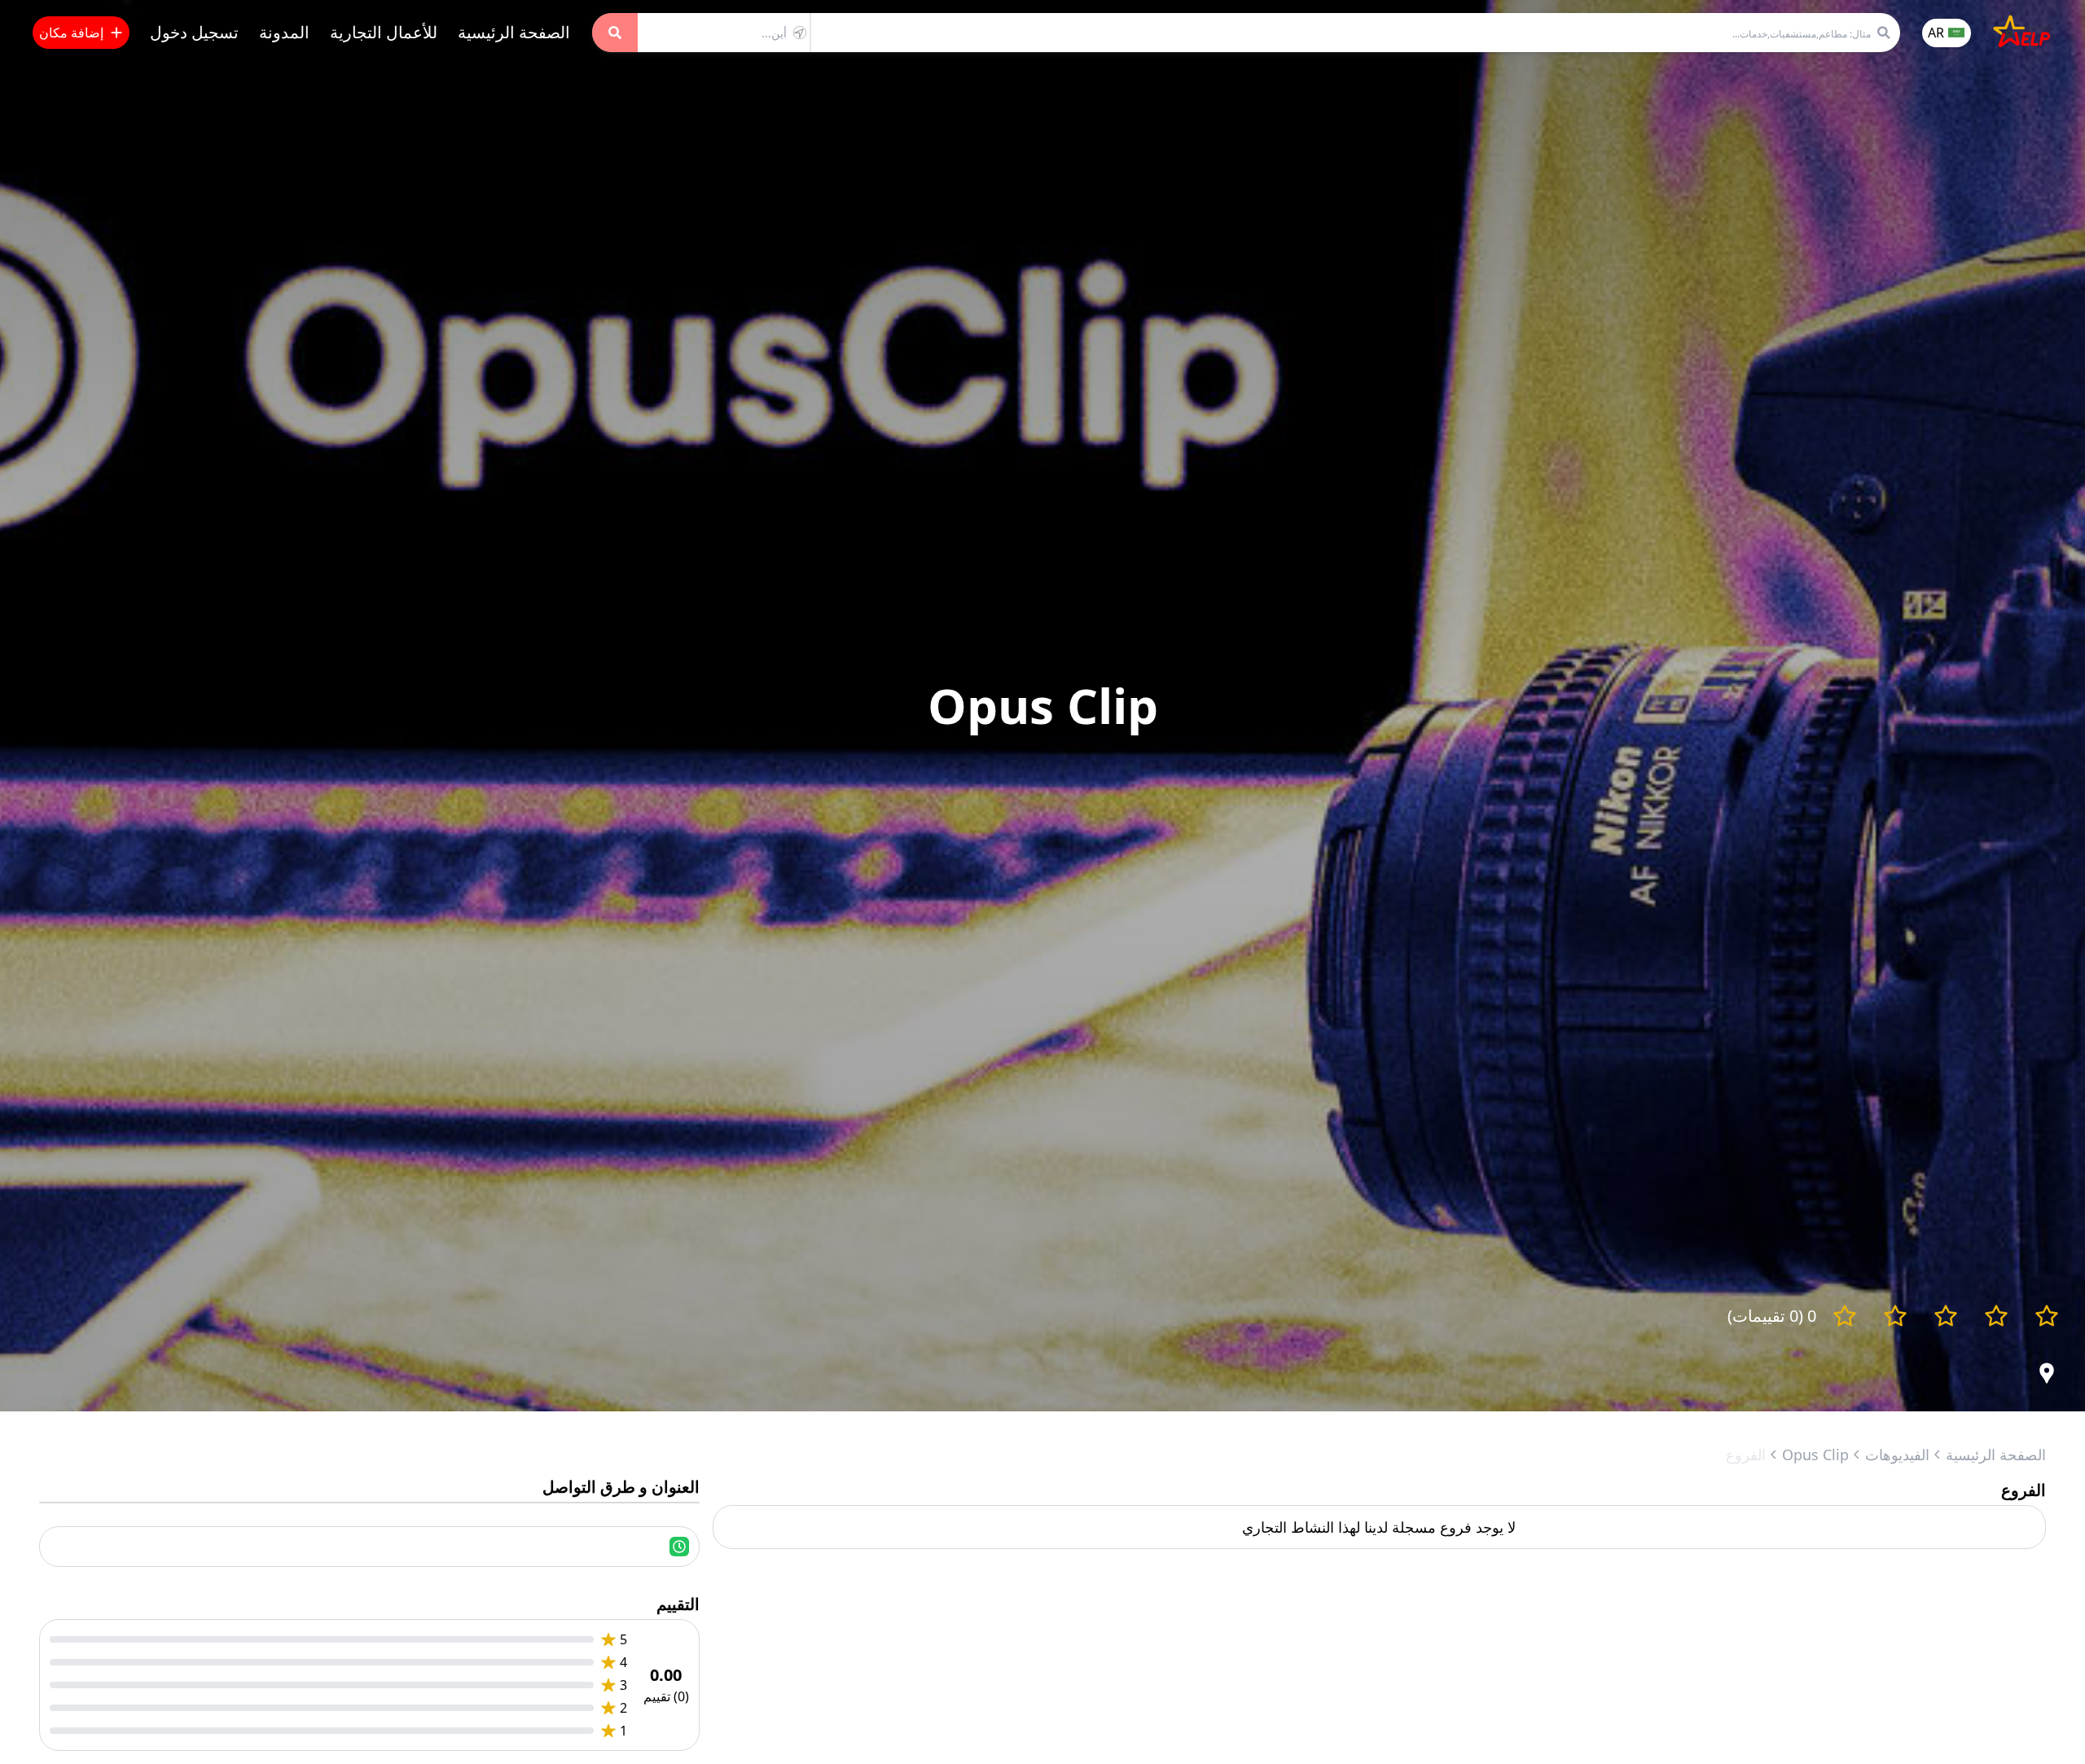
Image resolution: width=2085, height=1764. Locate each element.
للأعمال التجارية (384, 32)
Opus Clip (1815, 1455)
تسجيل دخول (194, 32)
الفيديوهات (1897, 1455)
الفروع (1746, 1455)
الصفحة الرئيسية (514, 32)
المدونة (284, 32)
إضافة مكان (71, 33)
